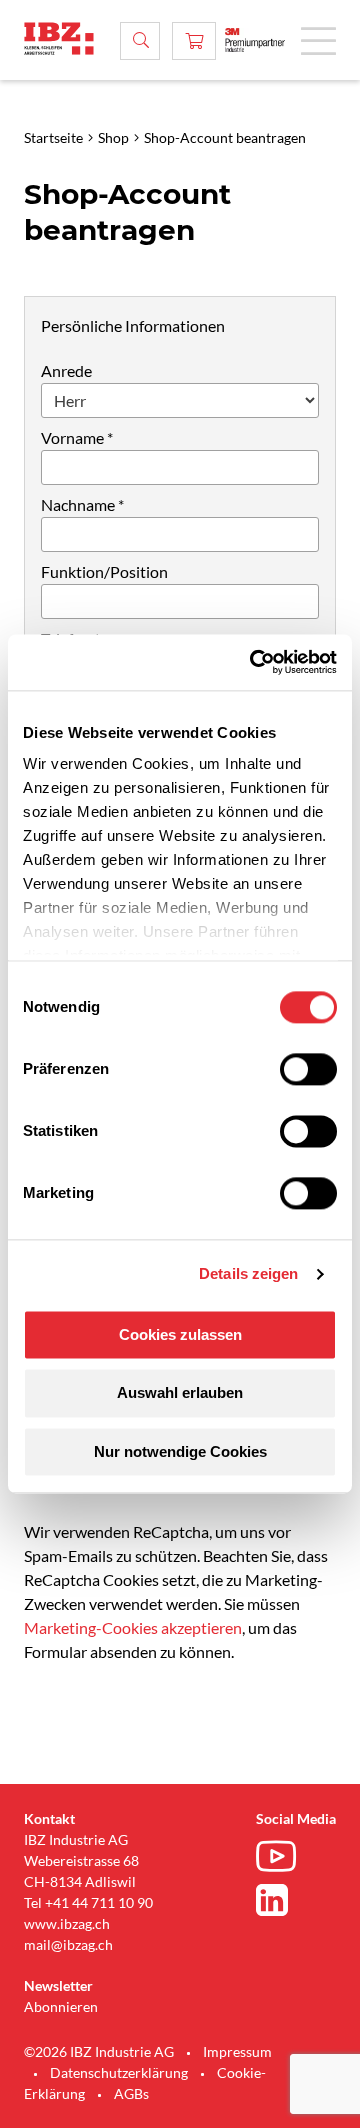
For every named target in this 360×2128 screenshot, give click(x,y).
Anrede (66, 370)
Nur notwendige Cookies (180, 1451)
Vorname (72, 437)
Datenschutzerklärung (119, 2072)
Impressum (237, 2051)
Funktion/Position (104, 571)
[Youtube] (281, 1859)
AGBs (131, 2093)
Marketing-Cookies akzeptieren (133, 1627)
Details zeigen (248, 1273)
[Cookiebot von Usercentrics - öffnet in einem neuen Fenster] (254, 662)
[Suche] (140, 41)
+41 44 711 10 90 (99, 1902)
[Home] (59, 38)
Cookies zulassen (180, 1334)
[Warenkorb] (194, 41)
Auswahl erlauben (180, 1393)
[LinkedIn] (281, 1900)
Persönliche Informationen (133, 325)
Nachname (78, 504)
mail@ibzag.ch (68, 1944)
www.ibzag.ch (67, 1923)
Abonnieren (61, 2006)
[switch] (308, 1069)
